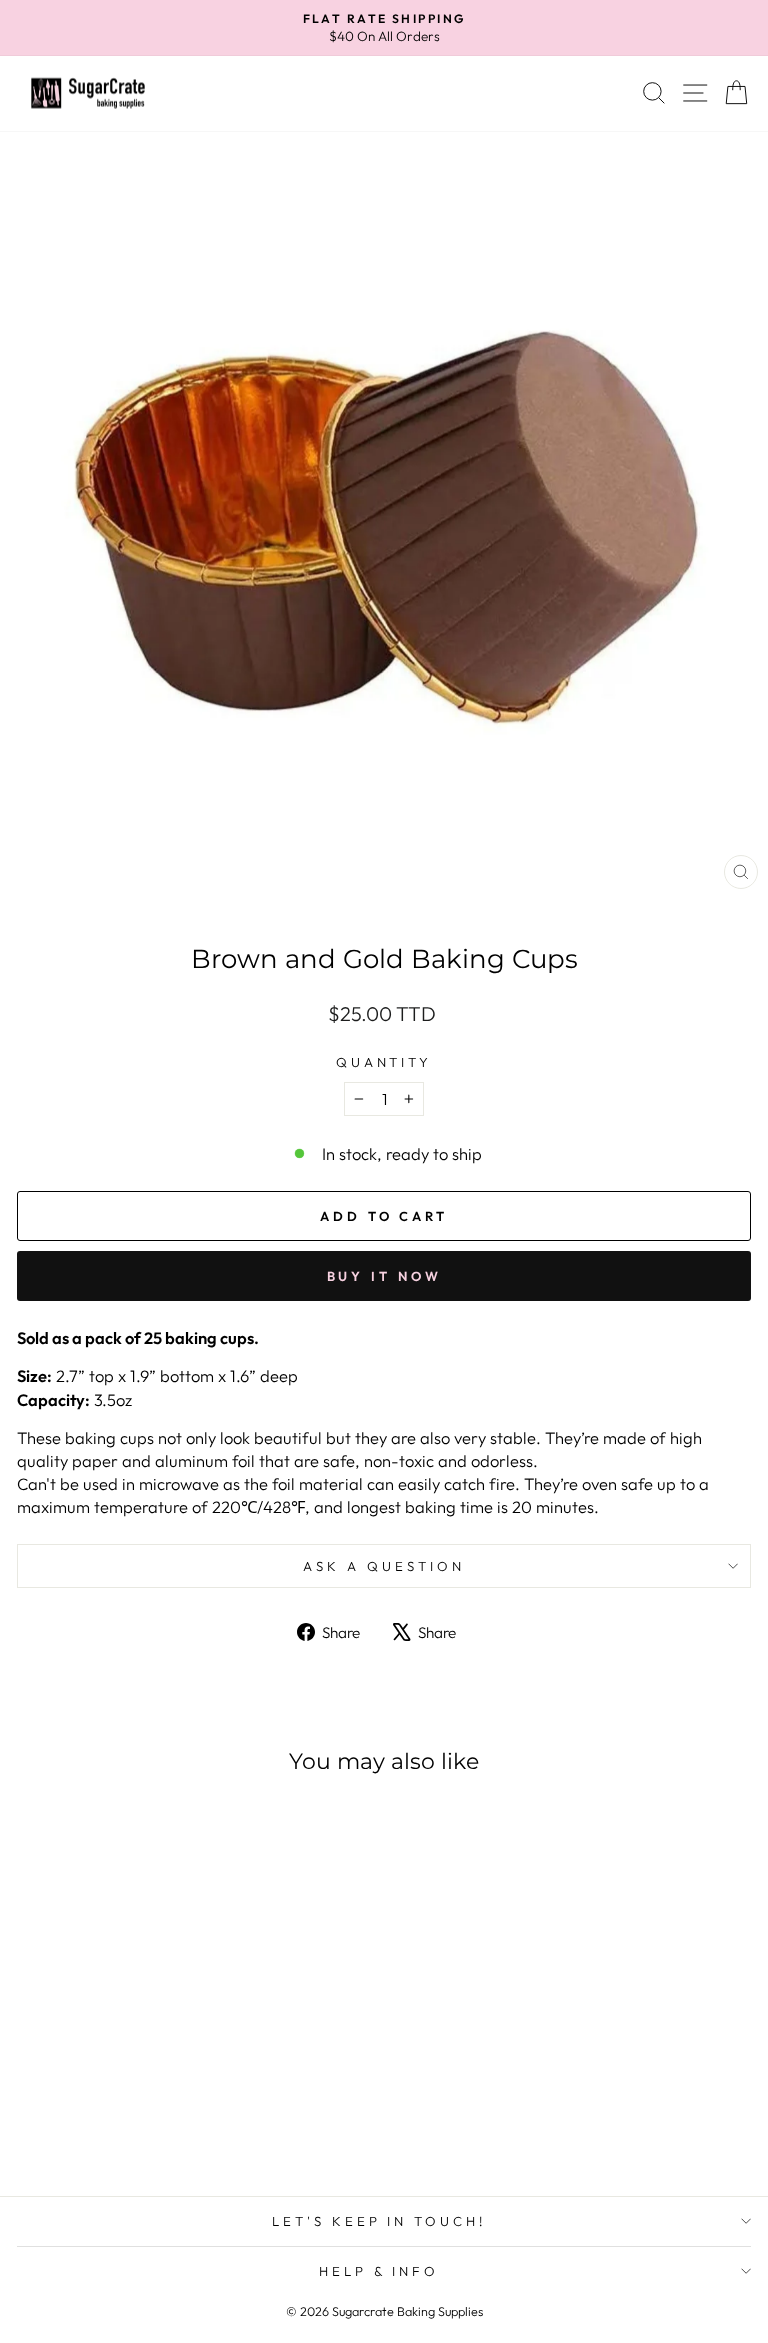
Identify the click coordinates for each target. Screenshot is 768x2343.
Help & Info (379, 2271)
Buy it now (384, 1276)
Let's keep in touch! (379, 2221)
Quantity (384, 1062)
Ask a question (384, 1566)
